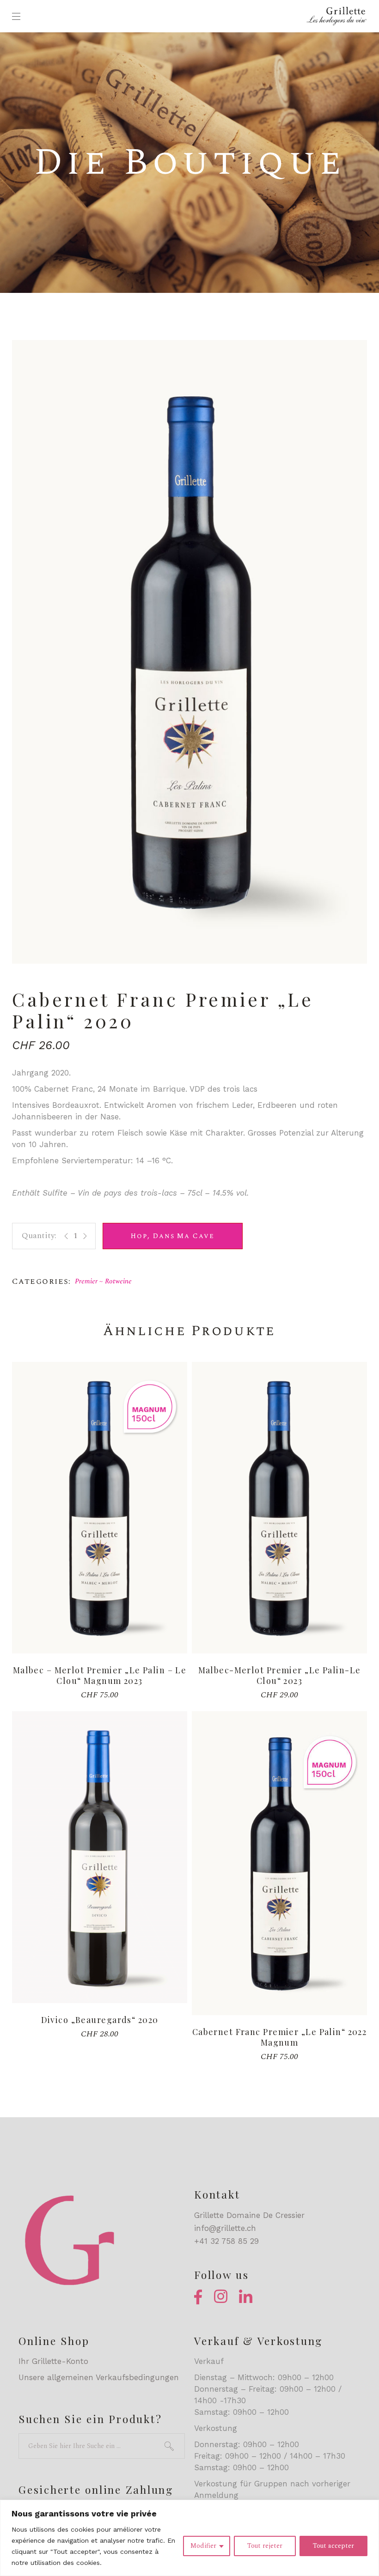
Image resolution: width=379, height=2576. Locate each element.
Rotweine (118, 1281)
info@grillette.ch (225, 2228)
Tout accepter (333, 2546)
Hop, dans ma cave (173, 1236)
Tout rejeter (265, 2546)
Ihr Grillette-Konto (53, 2361)
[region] (189, 2538)
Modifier (203, 2546)
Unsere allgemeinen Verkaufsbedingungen (99, 2377)
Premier (86, 1281)
